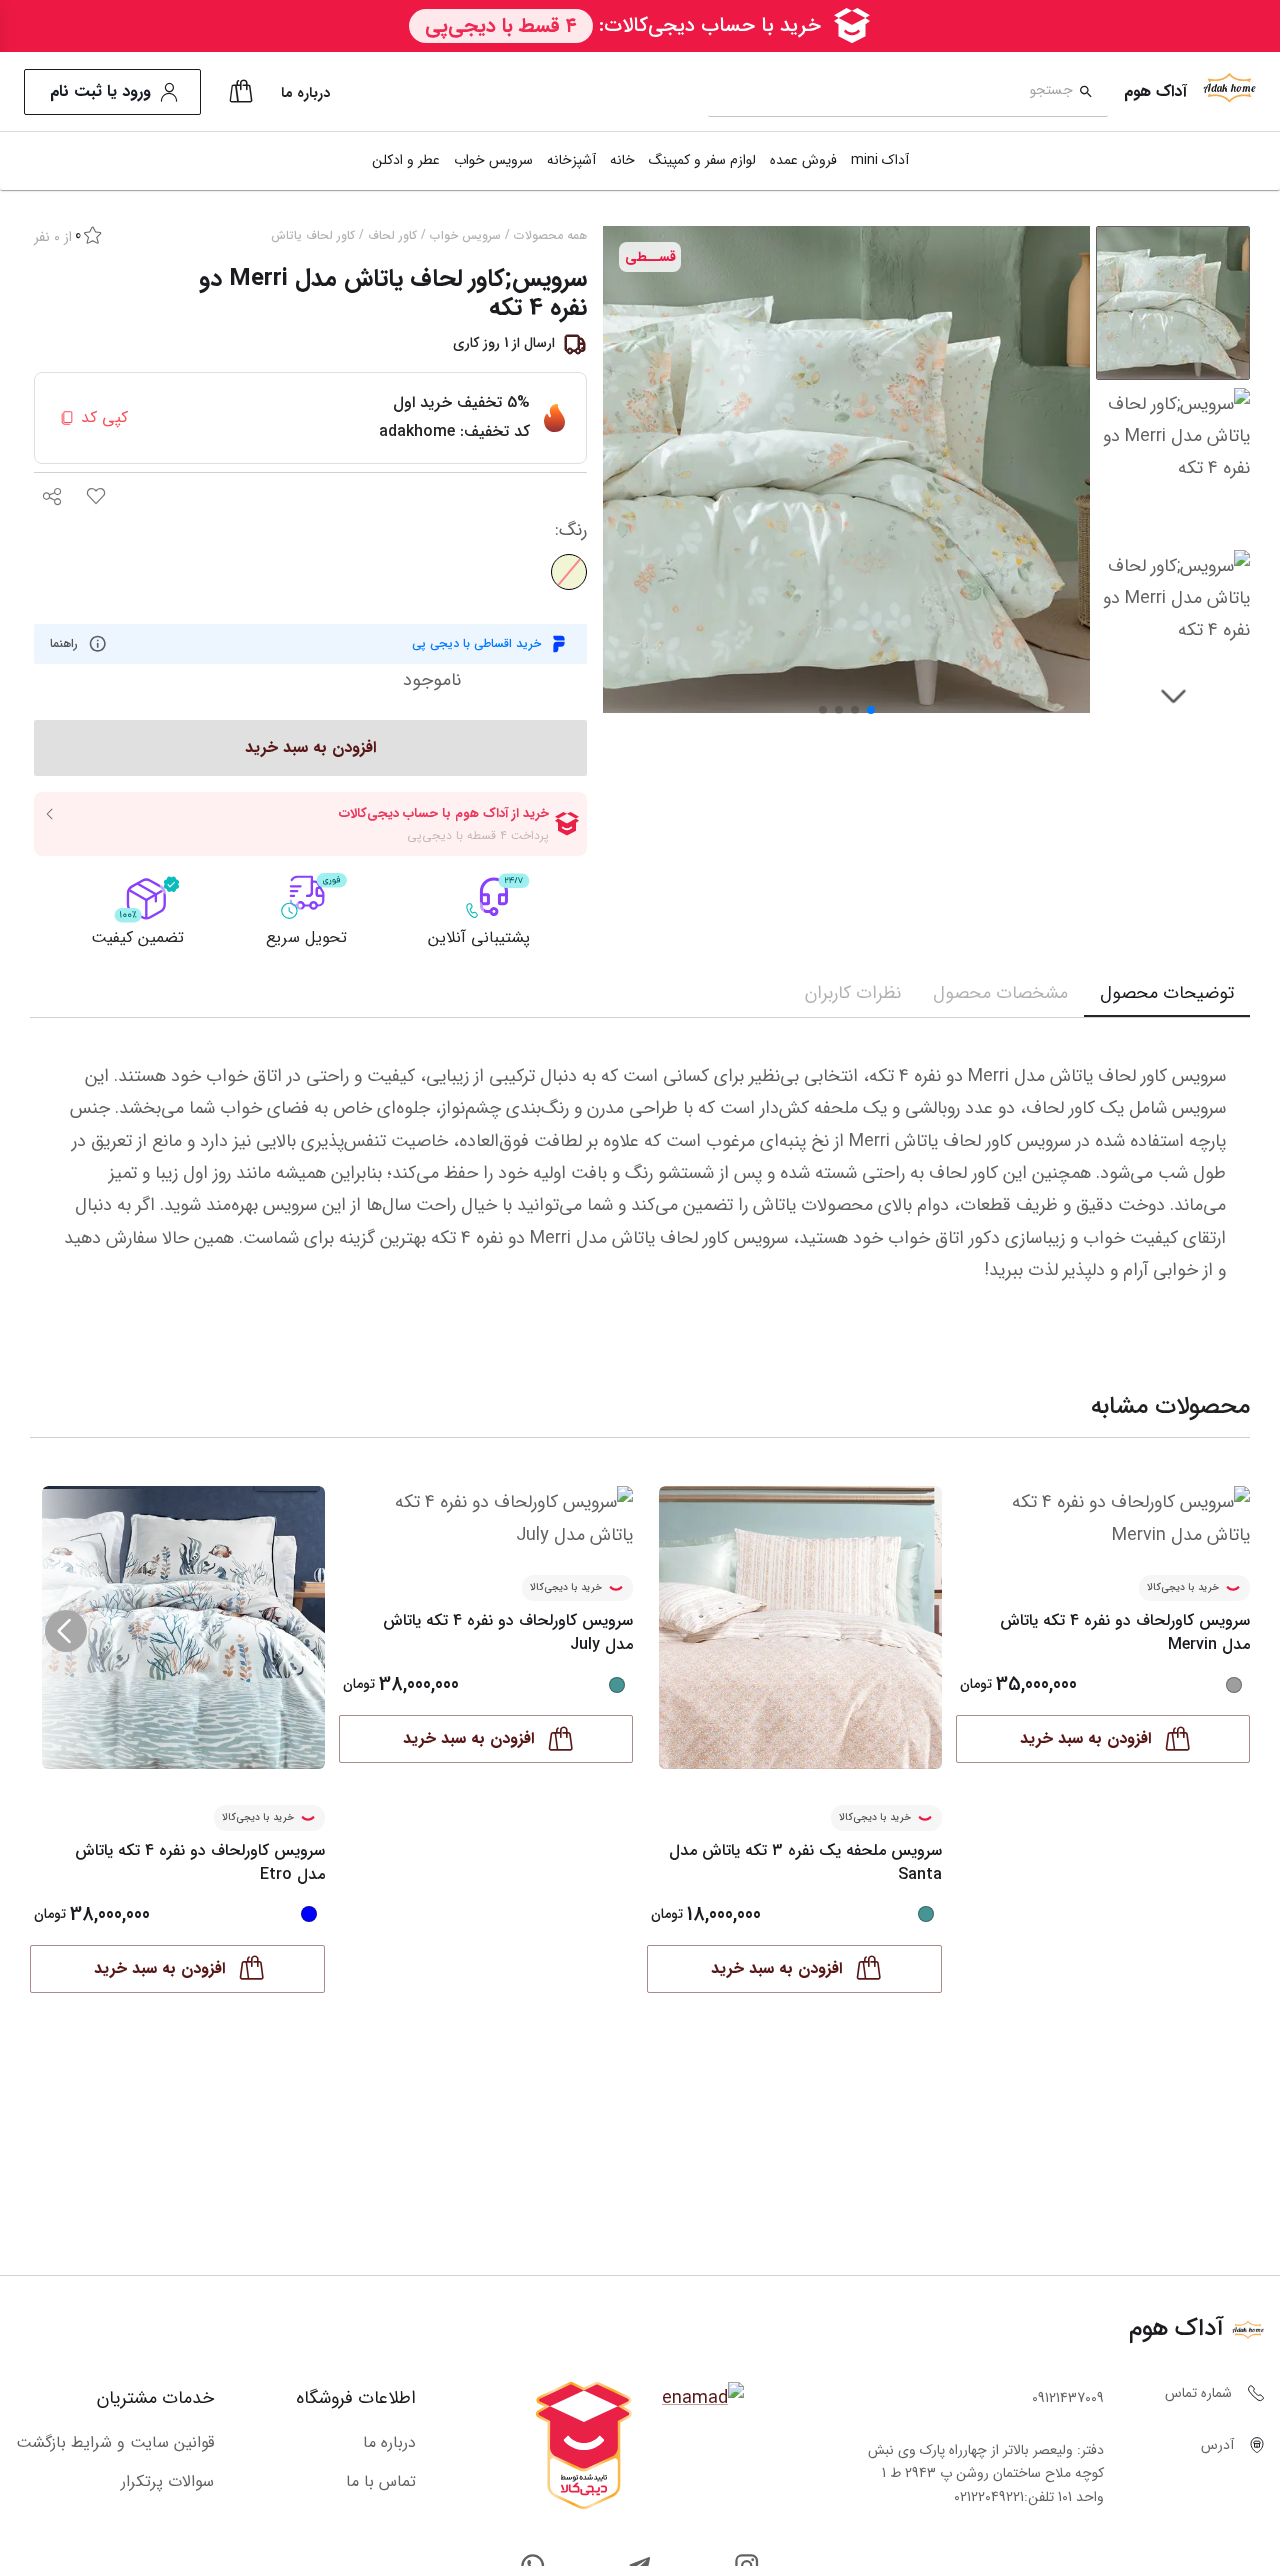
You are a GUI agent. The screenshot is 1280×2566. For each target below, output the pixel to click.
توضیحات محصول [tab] (1167, 993)
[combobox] (890, 92)
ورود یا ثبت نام (100, 91)
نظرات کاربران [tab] (853, 993)
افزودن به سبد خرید (776, 1968)
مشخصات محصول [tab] (1000, 993)
